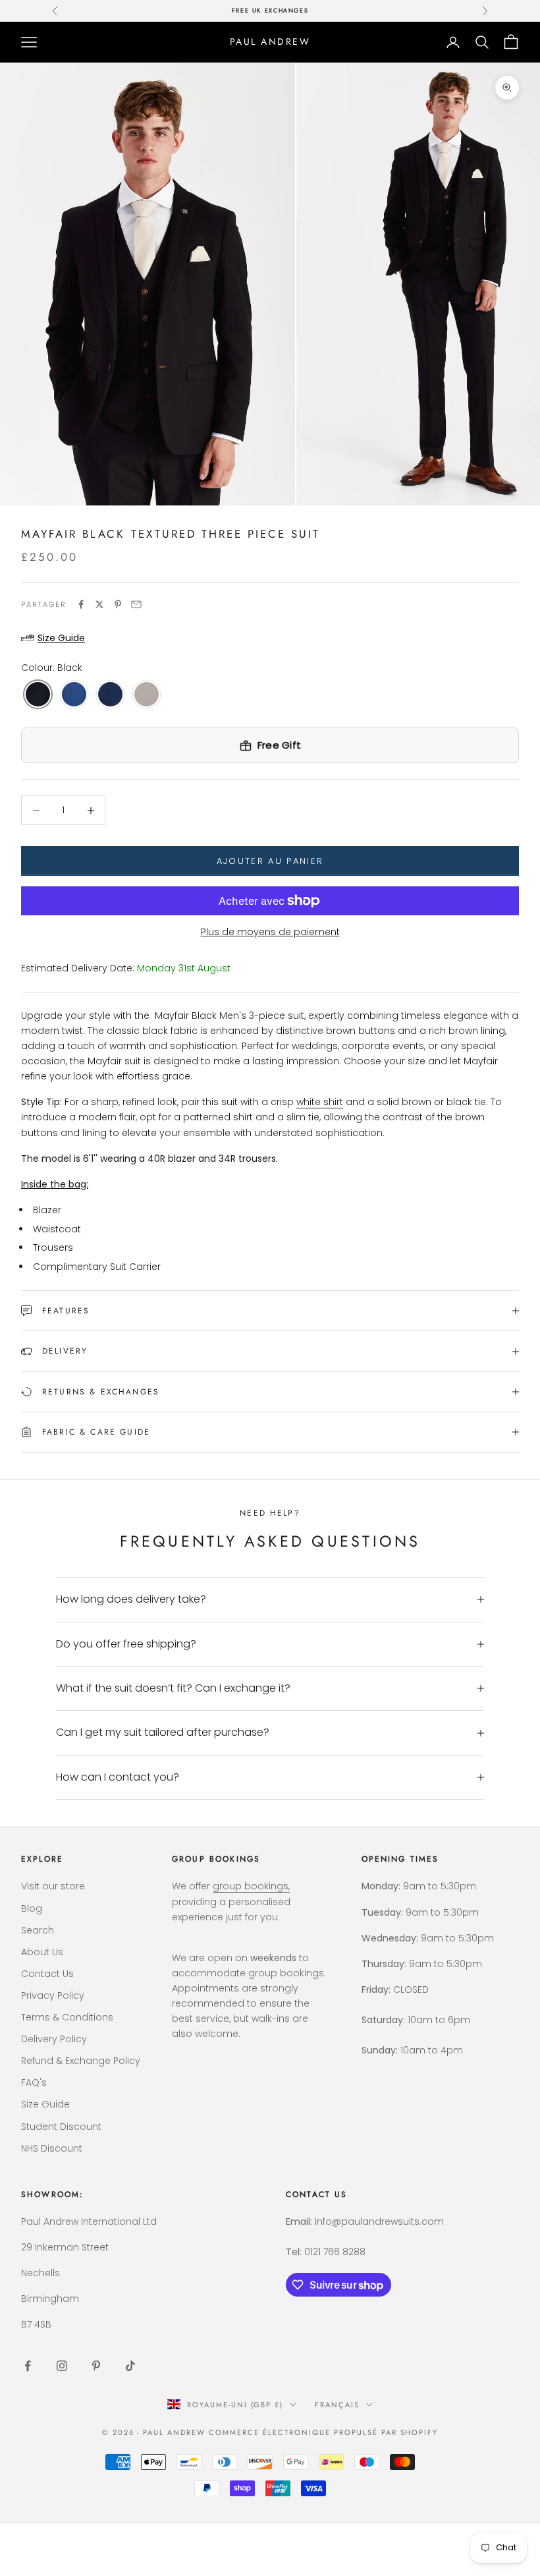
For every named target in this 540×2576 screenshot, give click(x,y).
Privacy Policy (53, 1995)
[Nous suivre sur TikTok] (130, 2366)
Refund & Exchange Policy (81, 2061)
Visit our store (53, 1886)
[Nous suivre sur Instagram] (62, 2366)
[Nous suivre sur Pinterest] (96, 2366)
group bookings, (251, 1886)
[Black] (38, 695)
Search (38, 1930)
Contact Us (47, 1974)
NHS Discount (52, 2148)
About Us (42, 1952)
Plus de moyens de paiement (270, 932)
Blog (32, 1908)
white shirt (320, 1102)
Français (337, 2405)
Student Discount (61, 2127)
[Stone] (147, 695)
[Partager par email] (136, 604)
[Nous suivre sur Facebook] (28, 2366)
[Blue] (74, 695)
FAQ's (34, 2082)
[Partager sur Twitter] (99, 604)
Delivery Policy (54, 2039)
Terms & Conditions (67, 2017)
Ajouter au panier (270, 861)
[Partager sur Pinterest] (118, 604)
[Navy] (110, 695)
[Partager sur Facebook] (81, 604)
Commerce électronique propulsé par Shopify (323, 2432)
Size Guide (45, 2104)
